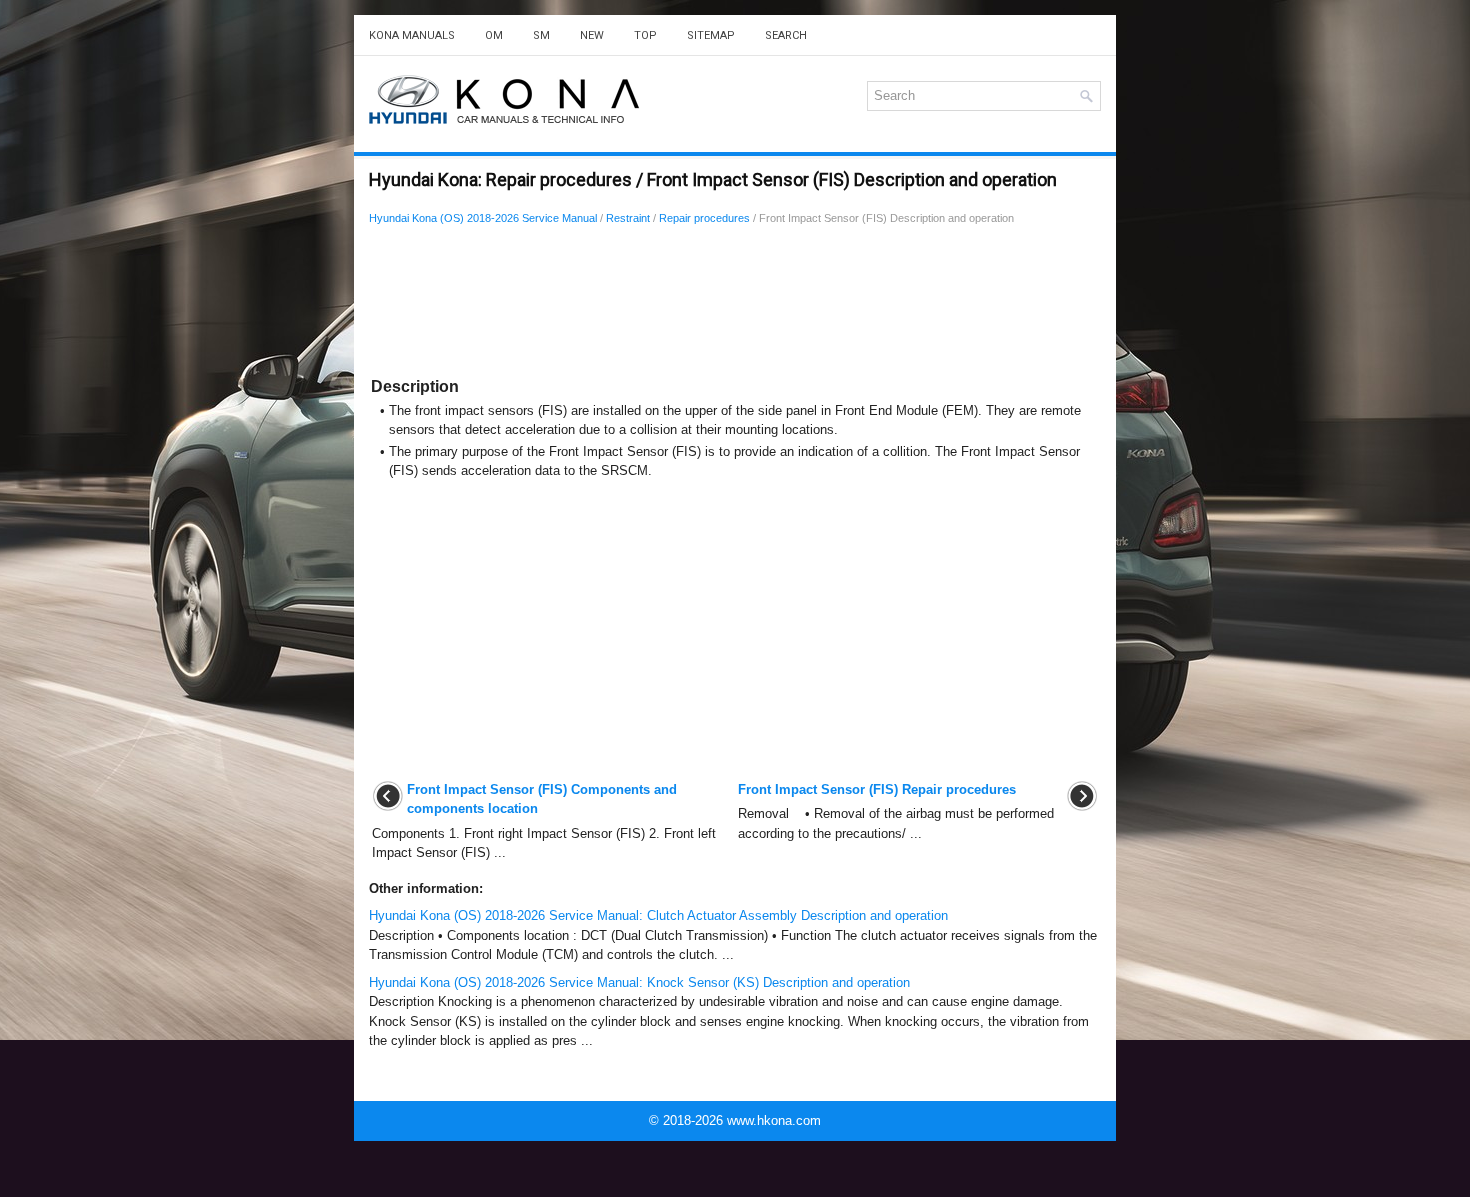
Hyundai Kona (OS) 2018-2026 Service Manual (483, 218)
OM (494, 35)
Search (786, 35)
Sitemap (711, 35)
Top (645, 35)
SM (541, 35)
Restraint (628, 218)
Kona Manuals (412, 35)
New (592, 35)
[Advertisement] (605, 305)
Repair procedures (704, 218)
